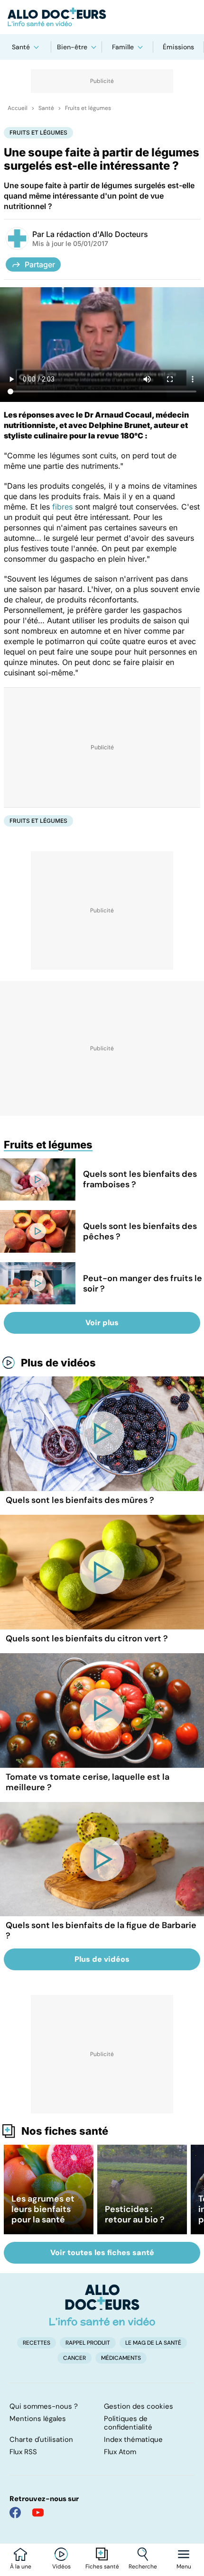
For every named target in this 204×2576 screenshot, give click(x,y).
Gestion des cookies (139, 2406)
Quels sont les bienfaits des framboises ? (140, 1179)
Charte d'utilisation (41, 2439)
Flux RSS (23, 2452)
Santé (21, 47)
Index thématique (133, 2439)
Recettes (37, 2343)
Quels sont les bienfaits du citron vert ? (87, 1638)
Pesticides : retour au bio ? (135, 2214)
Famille (123, 47)
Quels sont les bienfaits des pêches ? (140, 1231)
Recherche (143, 2567)
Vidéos (61, 2567)
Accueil (18, 108)
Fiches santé (102, 2567)
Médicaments (121, 2358)
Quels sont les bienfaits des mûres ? (80, 1500)
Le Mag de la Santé (153, 2343)
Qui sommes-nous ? (44, 2406)
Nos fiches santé (65, 2131)
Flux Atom (120, 2452)
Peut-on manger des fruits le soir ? (143, 1283)
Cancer (74, 2358)
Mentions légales (38, 2419)
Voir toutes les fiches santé (102, 2253)
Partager (40, 264)
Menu (184, 2567)
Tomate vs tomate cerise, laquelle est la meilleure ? (88, 1782)
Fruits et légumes (88, 108)
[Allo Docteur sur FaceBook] (15, 2512)
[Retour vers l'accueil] (102, 17)
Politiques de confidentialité (128, 2423)
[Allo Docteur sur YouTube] (38, 2512)
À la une (21, 2567)
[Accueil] (102, 2305)
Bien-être (72, 47)
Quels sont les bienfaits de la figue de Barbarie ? (101, 1930)
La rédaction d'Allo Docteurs (97, 234)
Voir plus (102, 1323)
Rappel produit (88, 2343)
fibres (62, 507)
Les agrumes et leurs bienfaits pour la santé (43, 2209)
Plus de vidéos (58, 1363)
